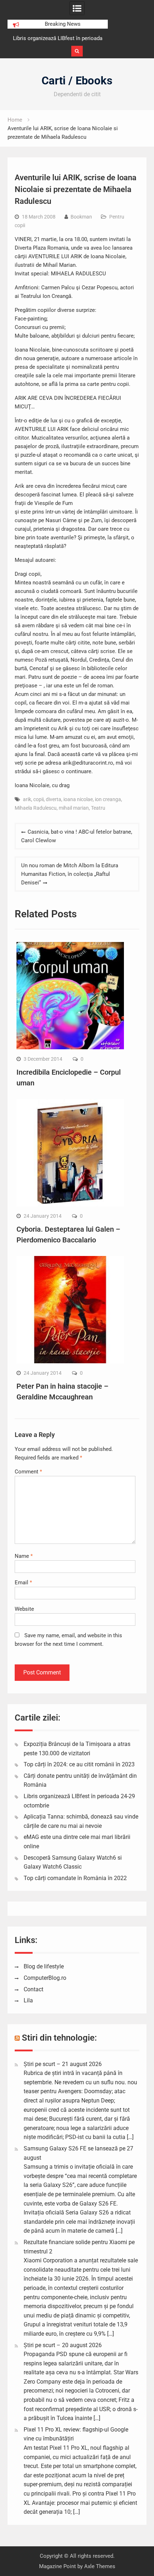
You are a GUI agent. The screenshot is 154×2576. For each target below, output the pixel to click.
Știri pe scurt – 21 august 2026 (63, 2064)
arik (27, 799)
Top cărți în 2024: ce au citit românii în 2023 (79, 1764)
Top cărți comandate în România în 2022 (75, 1878)
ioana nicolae (78, 799)
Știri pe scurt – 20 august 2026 (63, 2345)
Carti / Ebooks (77, 81)
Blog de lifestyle (44, 1966)
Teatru (98, 808)
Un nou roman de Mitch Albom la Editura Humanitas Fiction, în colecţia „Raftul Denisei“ (70, 874)
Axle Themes (100, 2566)
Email (23, 1583)
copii (38, 799)
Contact (33, 1989)
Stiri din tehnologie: (59, 2038)
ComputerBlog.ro (45, 1978)
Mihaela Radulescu (36, 808)
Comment (28, 1472)
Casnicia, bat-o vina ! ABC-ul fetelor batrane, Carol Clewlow (77, 836)
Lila (28, 2000)
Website (24, 1609)
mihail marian (74, 808)
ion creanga (108, 799)
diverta (54, 799)
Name (24, 1556)
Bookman (81, 217)
